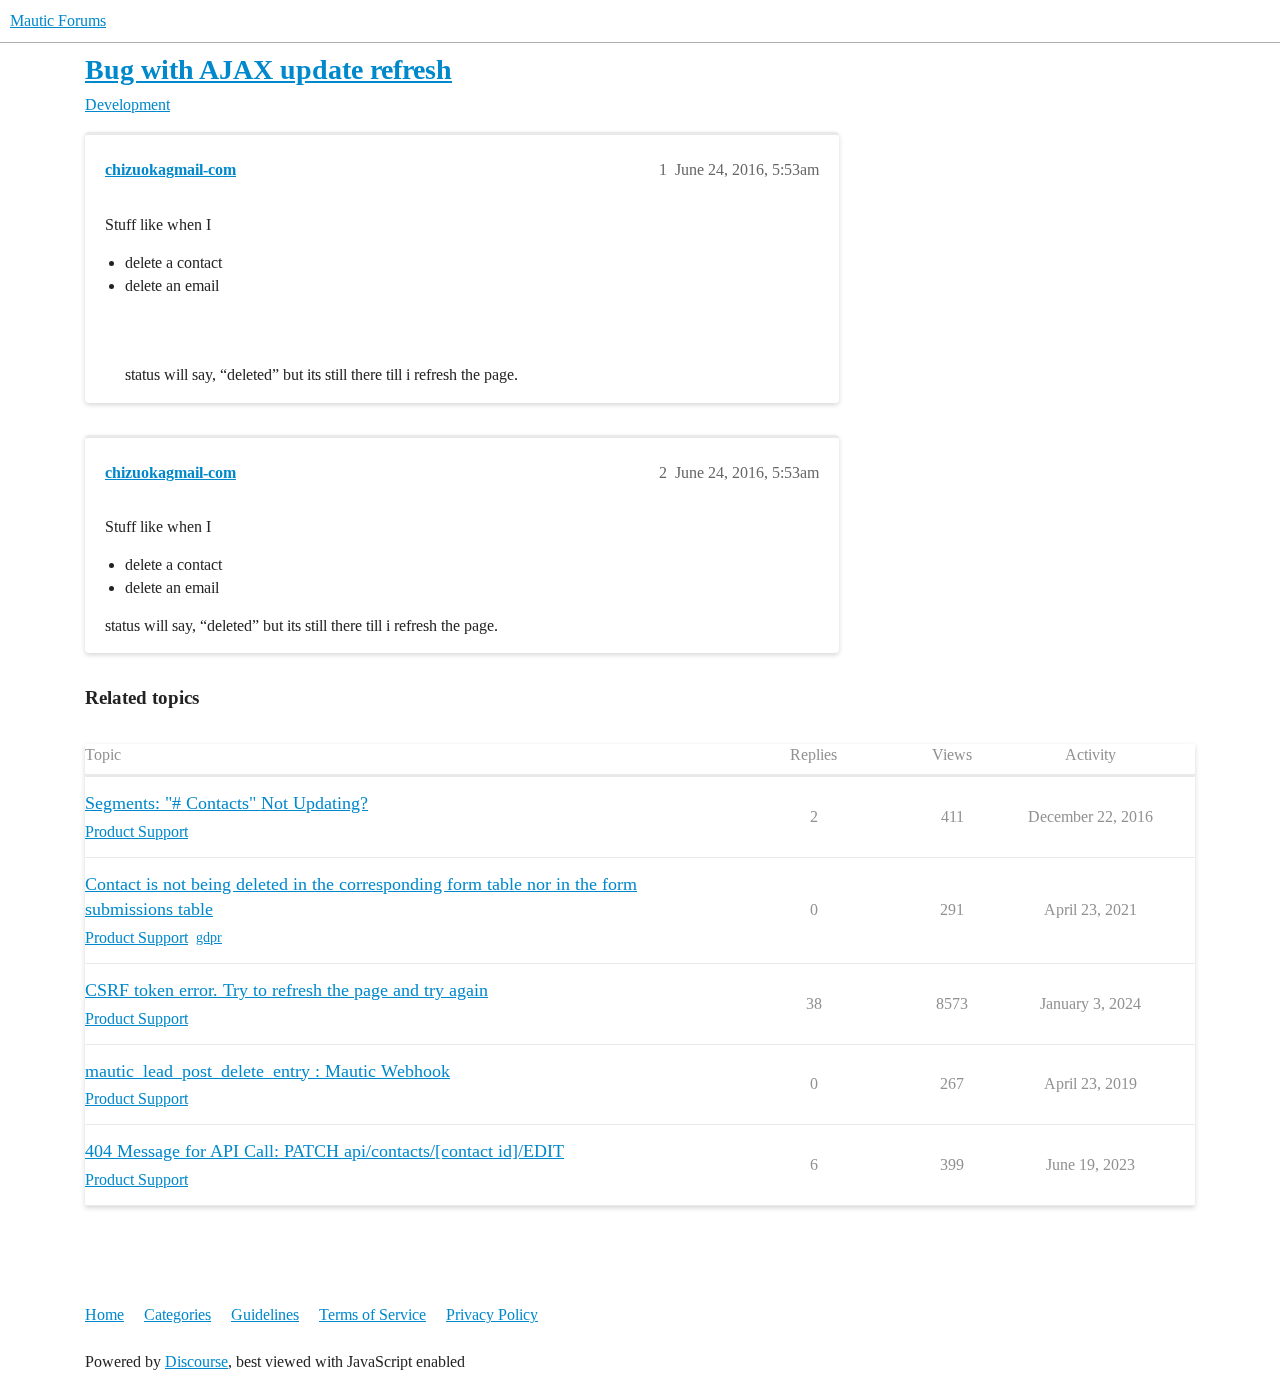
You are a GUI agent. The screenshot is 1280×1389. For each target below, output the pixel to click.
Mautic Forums (58, 20)
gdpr (209, 937)
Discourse (196, 1361)
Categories (177, 1314)
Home (104, 1314)
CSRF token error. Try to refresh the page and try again (286, 990)
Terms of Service (372, 1314)
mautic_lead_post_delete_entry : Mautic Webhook (267, 1071)
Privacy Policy (492, 1314)
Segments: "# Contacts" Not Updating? (226, 803)
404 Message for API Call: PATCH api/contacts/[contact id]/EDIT (324, 1151)
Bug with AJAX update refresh (268, 69)
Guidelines (265, 1314)
